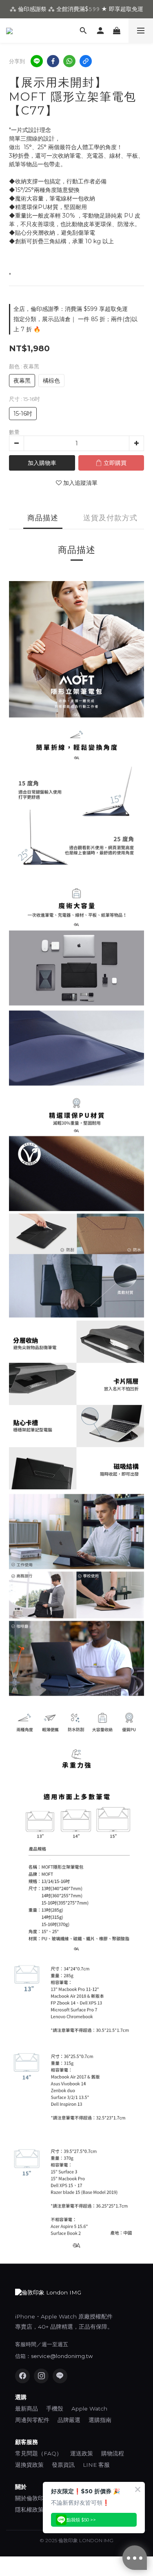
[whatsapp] (69, 61)
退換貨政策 (29, 2465)
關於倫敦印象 (32, 2498)
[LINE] (60, 2376)
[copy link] (86, 61)
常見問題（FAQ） (39, 2453)
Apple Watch (89, 2409)
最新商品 (27, 2409)
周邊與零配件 (32, 2420)
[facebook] (53, 61)
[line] (37, 61)
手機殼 (55, 2409)
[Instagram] (41, 2376)
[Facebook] (22, 2376)
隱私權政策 (29, 2510)
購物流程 (113, 2453)
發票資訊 (63, 2465)
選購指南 (100, 2420)
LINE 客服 (96, 2465)
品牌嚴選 (69, 2420)
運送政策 (82, 2453)
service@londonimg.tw (62, 2356)
